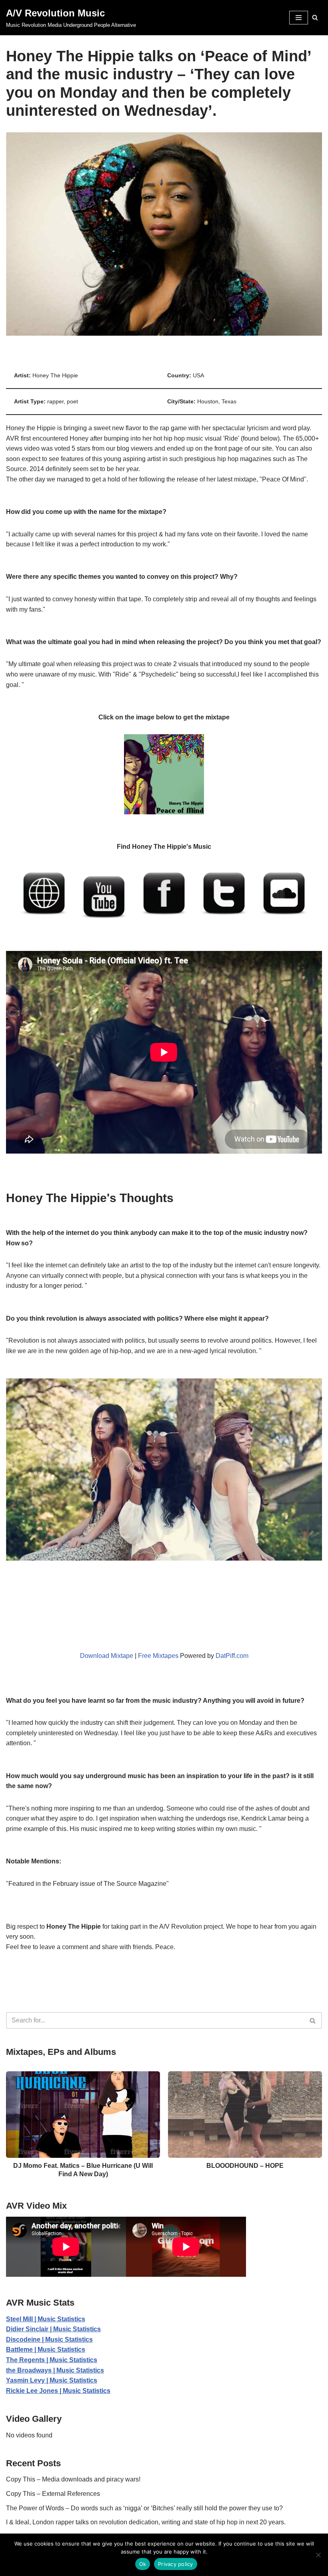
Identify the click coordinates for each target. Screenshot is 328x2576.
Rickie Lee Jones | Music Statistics (58, 2391)
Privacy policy (176, 2564)
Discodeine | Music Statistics (49, 2339)
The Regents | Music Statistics (52, 2360)
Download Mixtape (107, 1656)
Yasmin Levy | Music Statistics (52, 2380)
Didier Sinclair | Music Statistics (53, 2329)
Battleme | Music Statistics (46, 2349)
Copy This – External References (53, 2494)
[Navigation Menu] (299, 18)
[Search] (315, 17)
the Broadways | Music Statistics (55, 2370)
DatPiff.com (232, 1656)
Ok (143, 2564)
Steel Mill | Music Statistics (46, 2319)
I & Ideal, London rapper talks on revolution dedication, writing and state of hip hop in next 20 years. (146, 2522)
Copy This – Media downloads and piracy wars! (73, 2479)
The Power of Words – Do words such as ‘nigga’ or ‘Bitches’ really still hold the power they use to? (144, 2508)
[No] (318, 2555)
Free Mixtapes (158, 1656)
